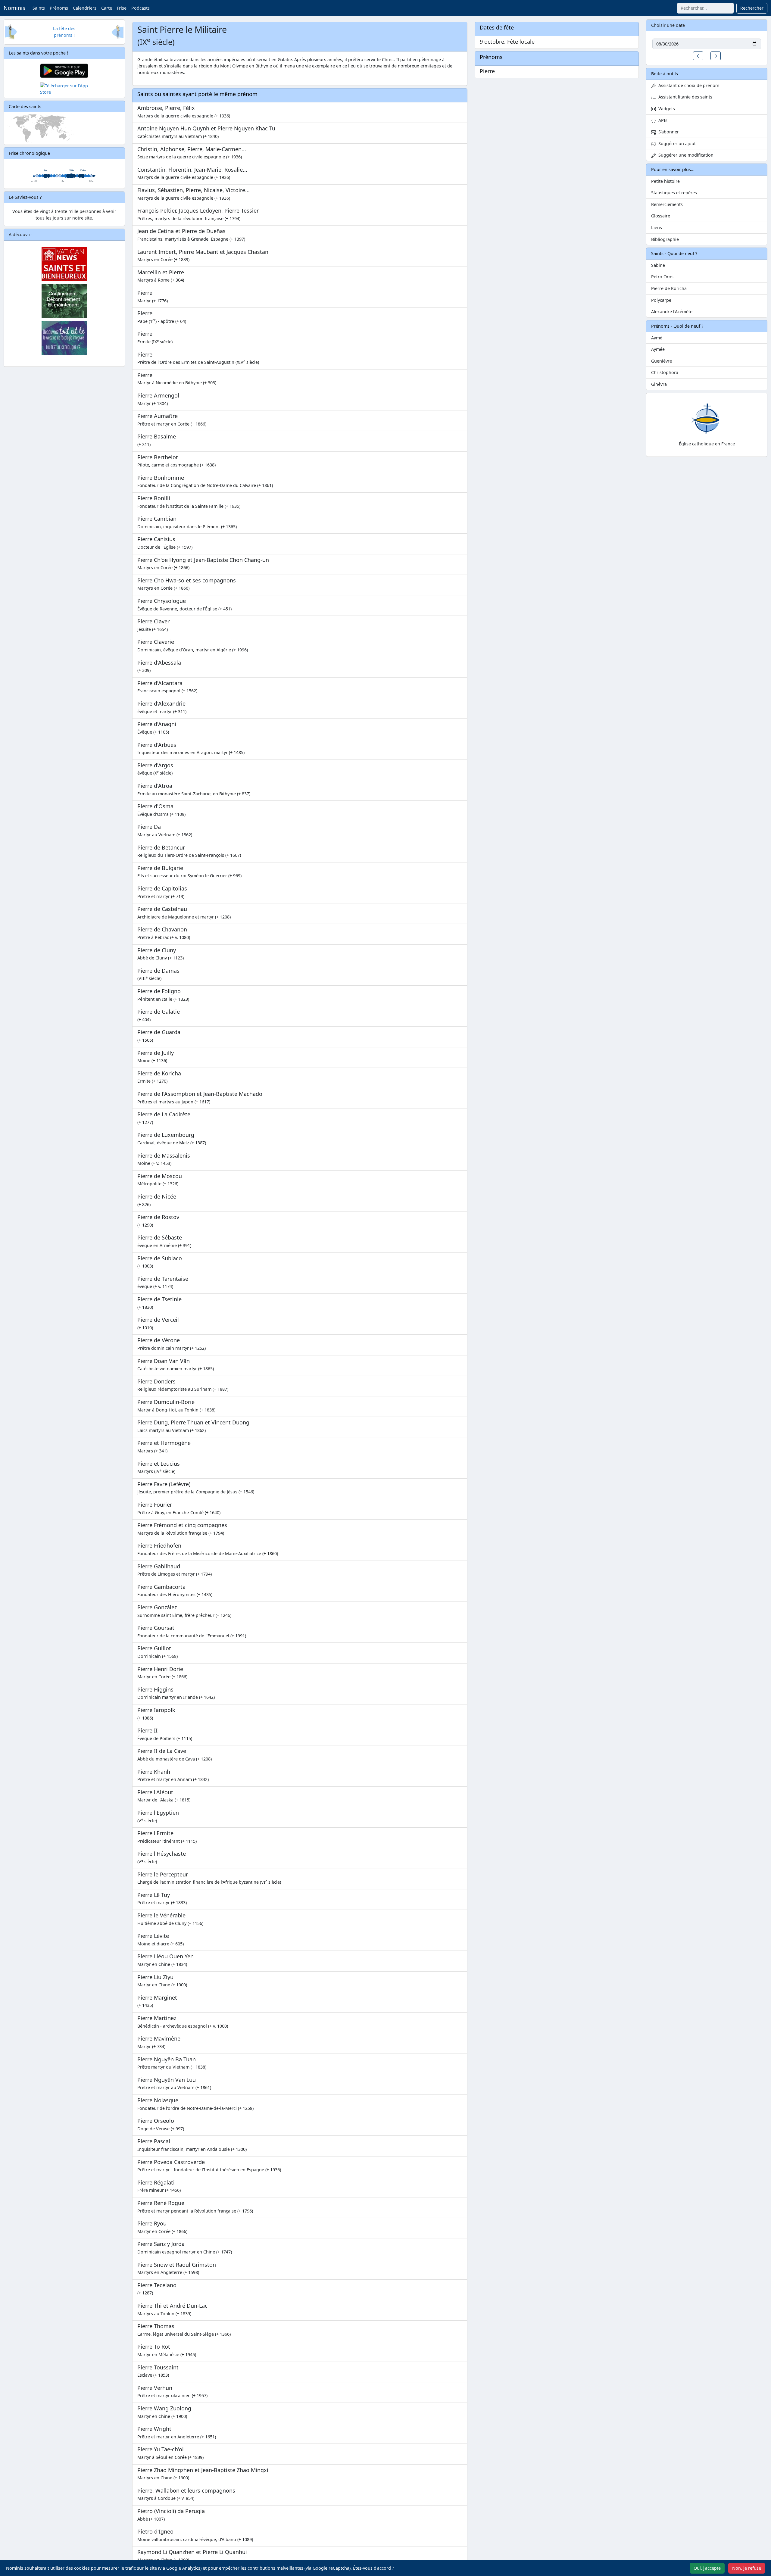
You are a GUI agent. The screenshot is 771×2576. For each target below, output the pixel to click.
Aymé (657, 338)
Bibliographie (665, 239)
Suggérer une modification (685, 155)
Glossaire (661, 216)
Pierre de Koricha (669, 288)
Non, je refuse (747, 2568)
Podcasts (140, 8)
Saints (39, 8)
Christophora (665, 372)
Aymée (658, 349)
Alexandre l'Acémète (672, 312)
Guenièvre (662, 361)
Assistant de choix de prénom (688, 85)
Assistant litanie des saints (684, 97)
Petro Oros (662, 277)
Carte (107, 8)
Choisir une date (668, 25)
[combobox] (705, 8)
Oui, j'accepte (707, 2568)
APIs (662, 120)
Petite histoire (665, 181)
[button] (698, 56)
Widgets (665, 109)
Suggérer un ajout (676, 143)
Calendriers (85, 8)
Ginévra (659, 384)
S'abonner (667, 132)
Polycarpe (661, 300)
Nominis (14, 8)
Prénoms (59, 8)
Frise (122, 8)
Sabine (658, 265)
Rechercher (752, 8)
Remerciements (667, 204)
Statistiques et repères (674, 193)
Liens (657, 228)
